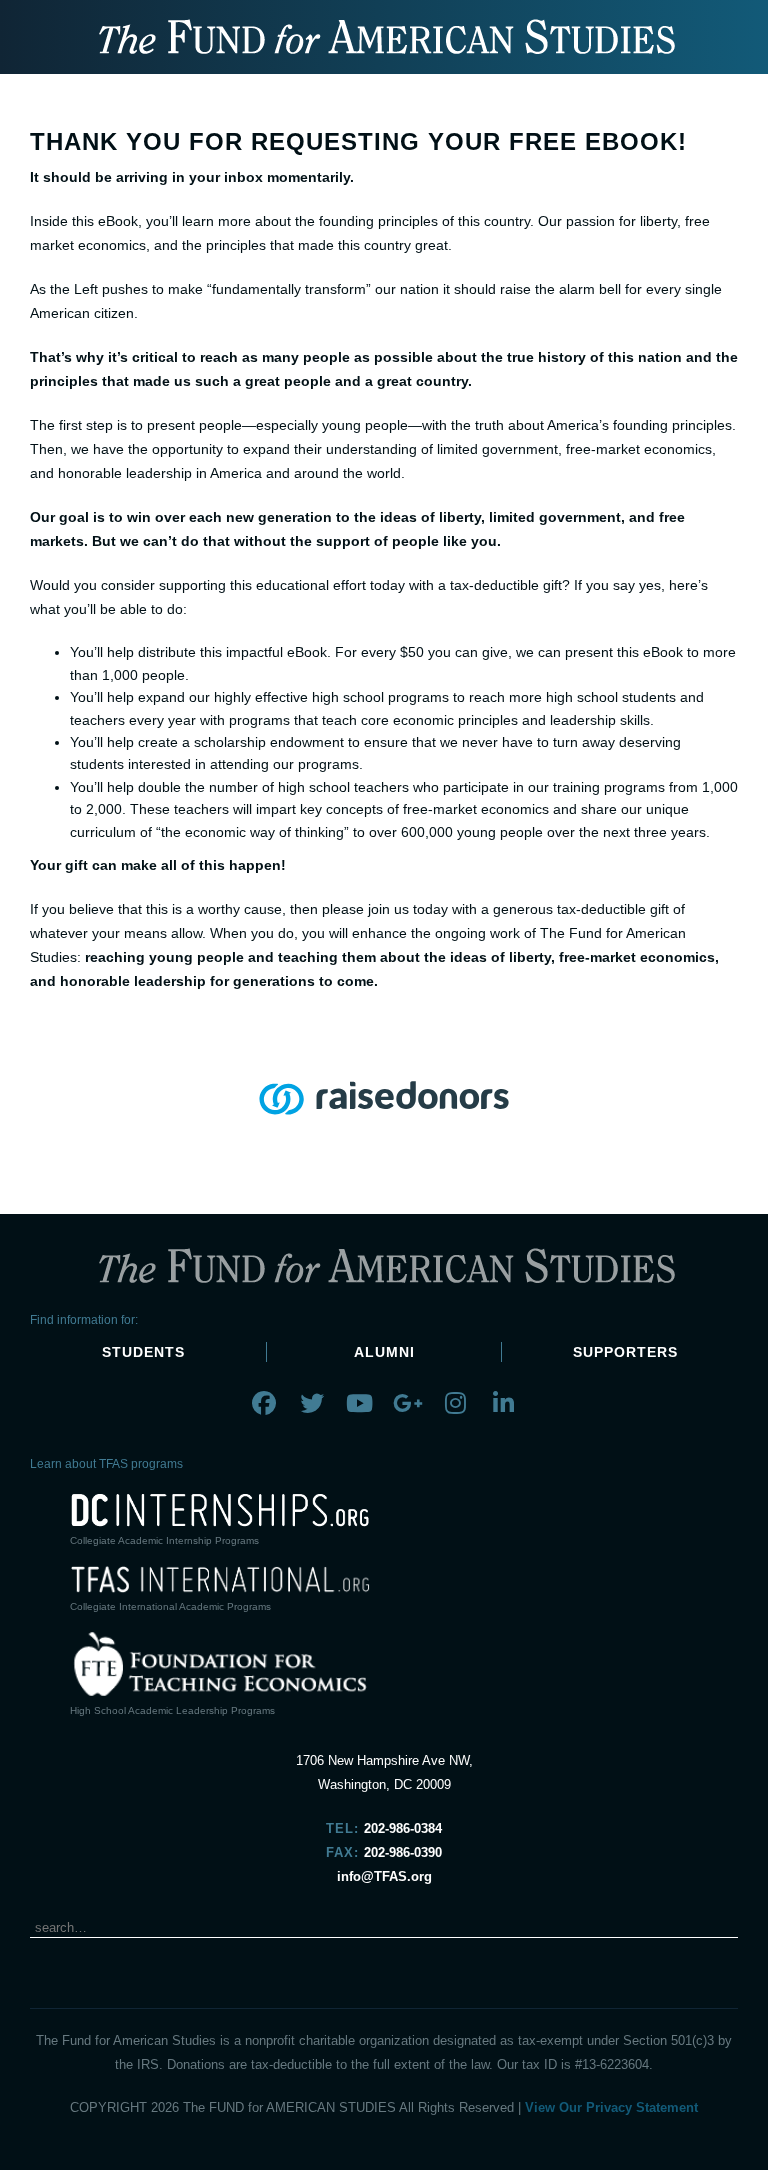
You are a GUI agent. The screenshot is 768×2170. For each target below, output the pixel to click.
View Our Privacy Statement (611, 2107)
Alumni (384, 1352)
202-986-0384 (403, 1828)
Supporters (625, 1352)
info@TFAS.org (384, 1876)
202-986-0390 (403, 1852)
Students (143, 1352)
